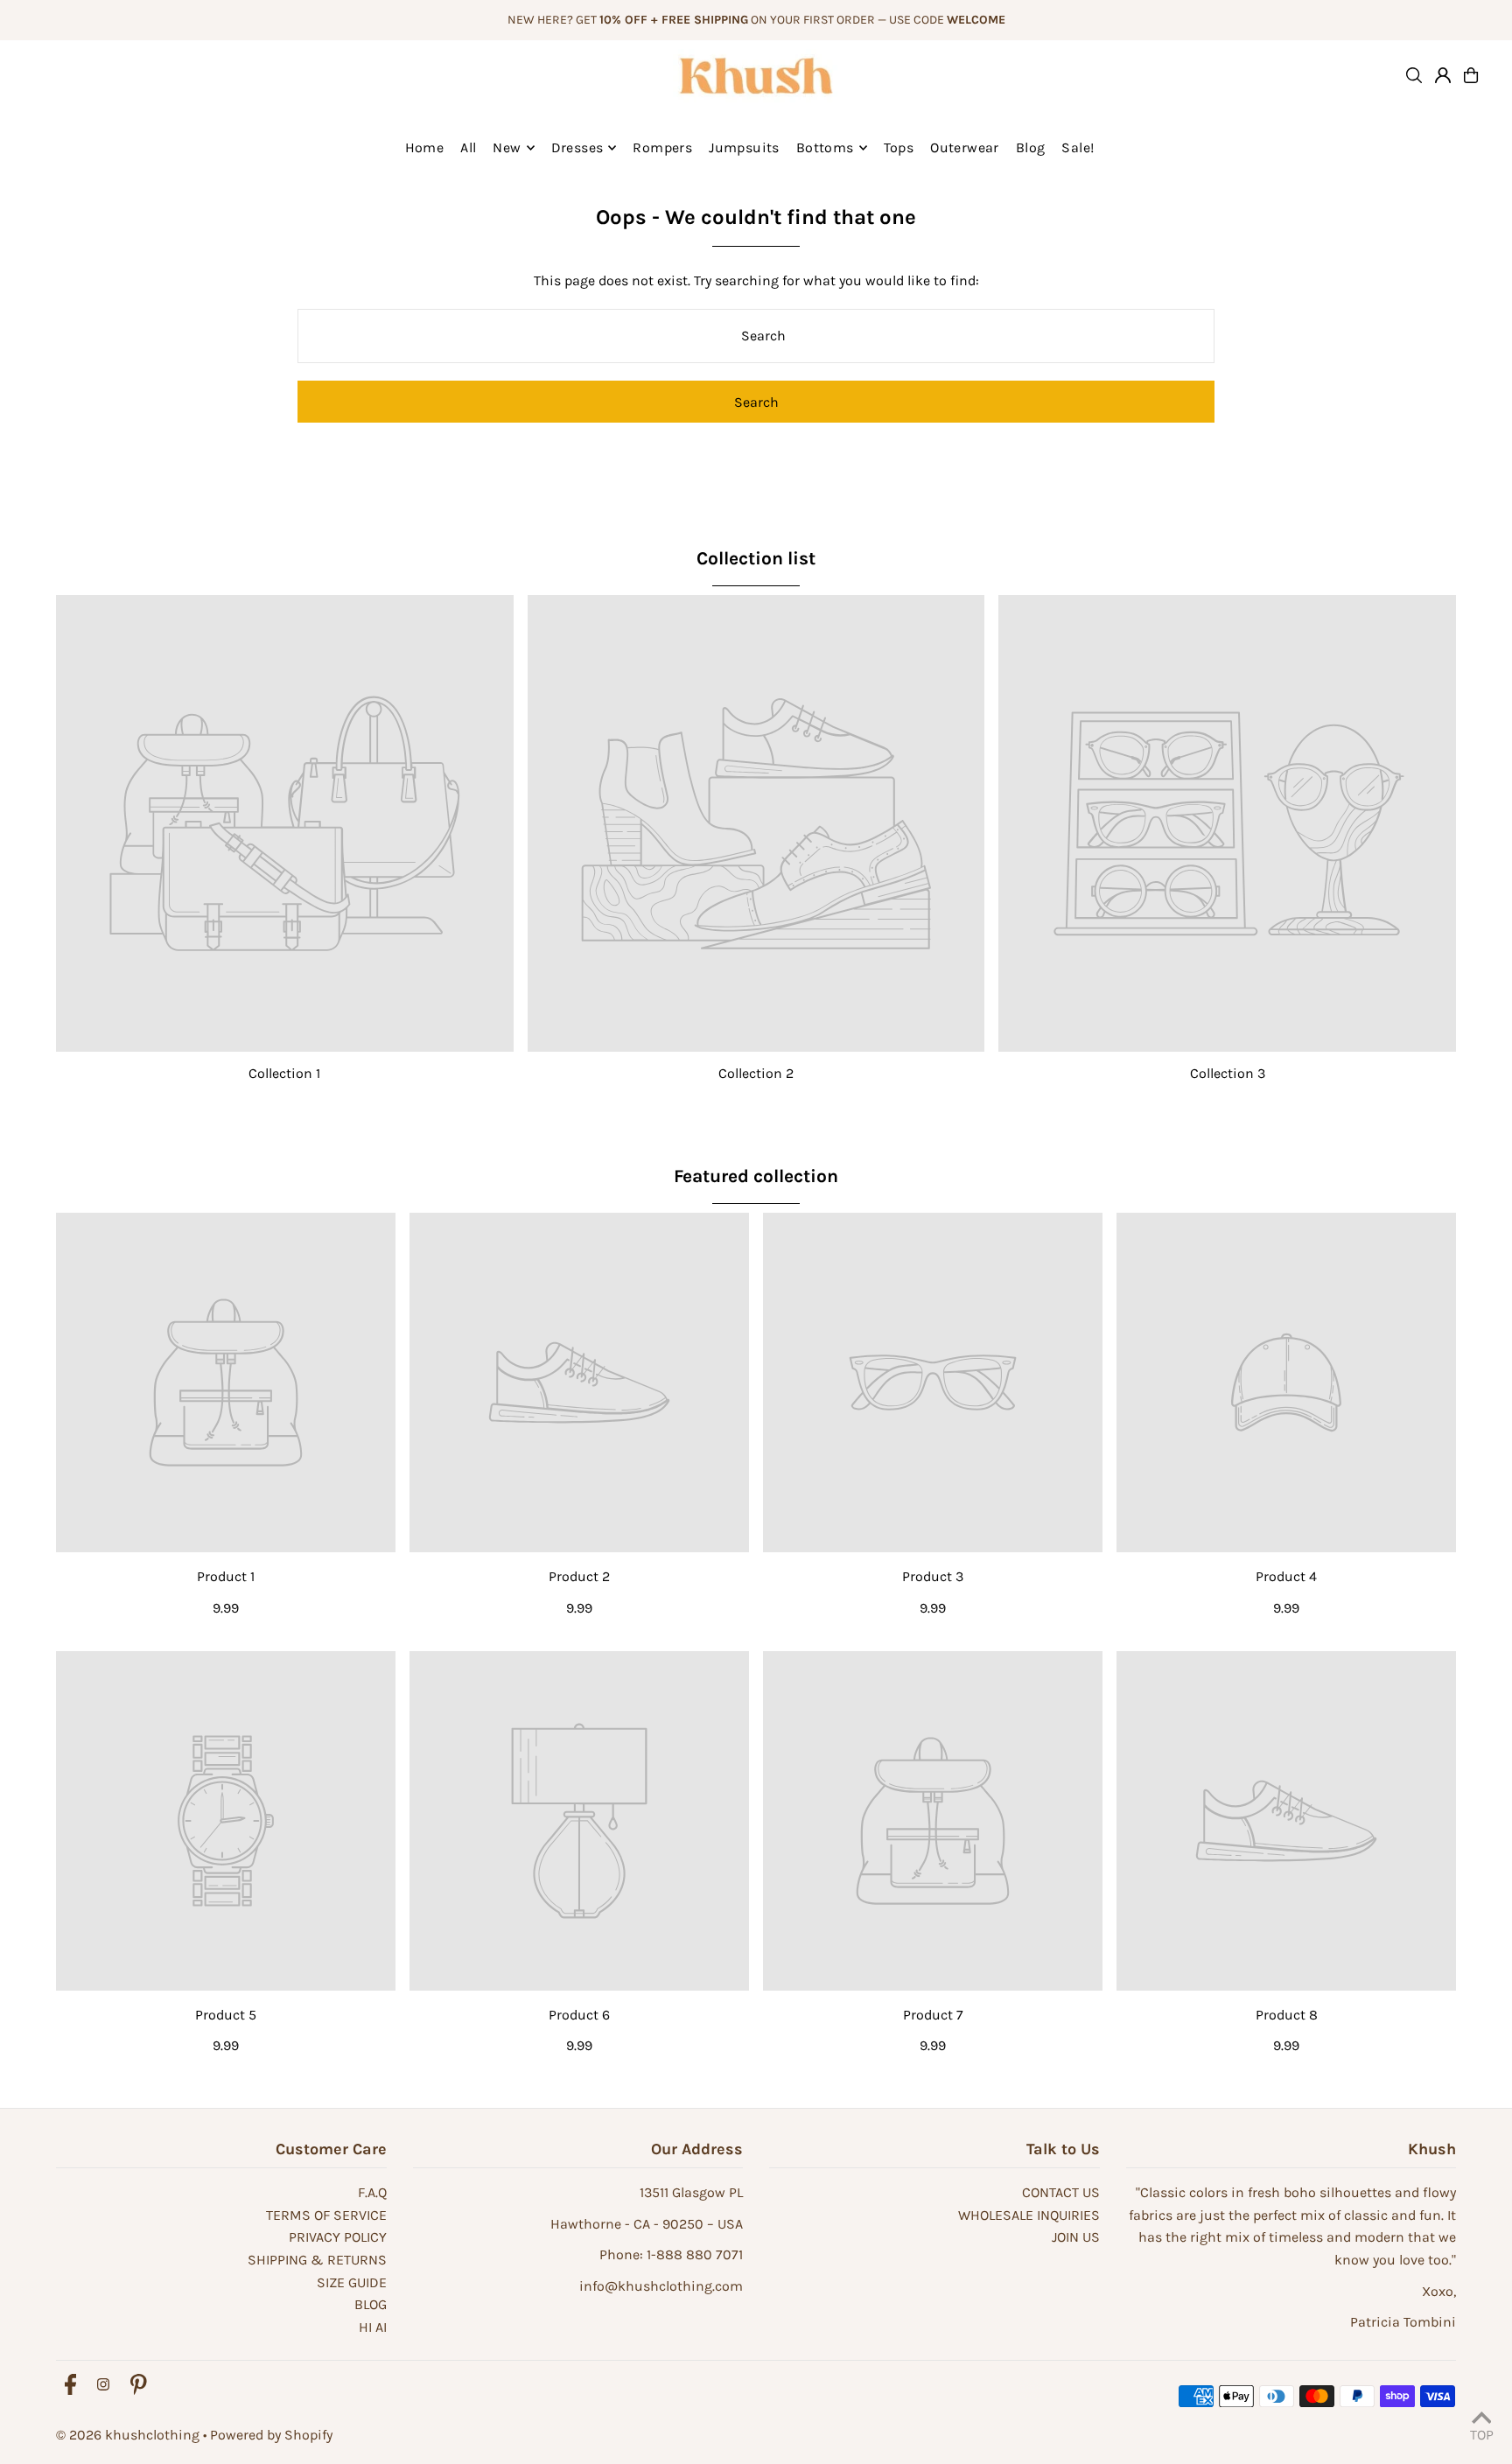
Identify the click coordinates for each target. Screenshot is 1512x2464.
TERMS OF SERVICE (326, 2215)
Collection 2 (756, 1073)
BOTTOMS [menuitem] (825, 147)
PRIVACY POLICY (338, 2237)
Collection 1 (284, 1073)
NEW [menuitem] (507, 147)
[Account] (1443, 75)
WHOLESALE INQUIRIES (1029, 2215)
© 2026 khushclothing (128, 2435)
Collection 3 (1228, 1073)
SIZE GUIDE (352, 2282)
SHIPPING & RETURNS (317, 2260)
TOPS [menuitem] (899, 147)
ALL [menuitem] (468, 147)
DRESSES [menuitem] (577, 147)
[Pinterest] (139, 2386)
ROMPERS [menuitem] (662, 147)
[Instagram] (103, 2386)
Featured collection (756, 1176)
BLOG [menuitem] (1031, 147)
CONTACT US (1061, 2192)
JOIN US (1076, 2237)
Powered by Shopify (271, 2435)
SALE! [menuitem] (1078, 147)
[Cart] (1471, 75)
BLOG (371, 2304)
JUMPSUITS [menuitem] (744, 147)
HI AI (373, 2327)
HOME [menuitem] (425, 147)
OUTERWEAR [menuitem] (965, 147)
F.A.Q (372, 2192)
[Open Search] (1414, 75)
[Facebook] (70, 2386)
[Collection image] (285, 824)
